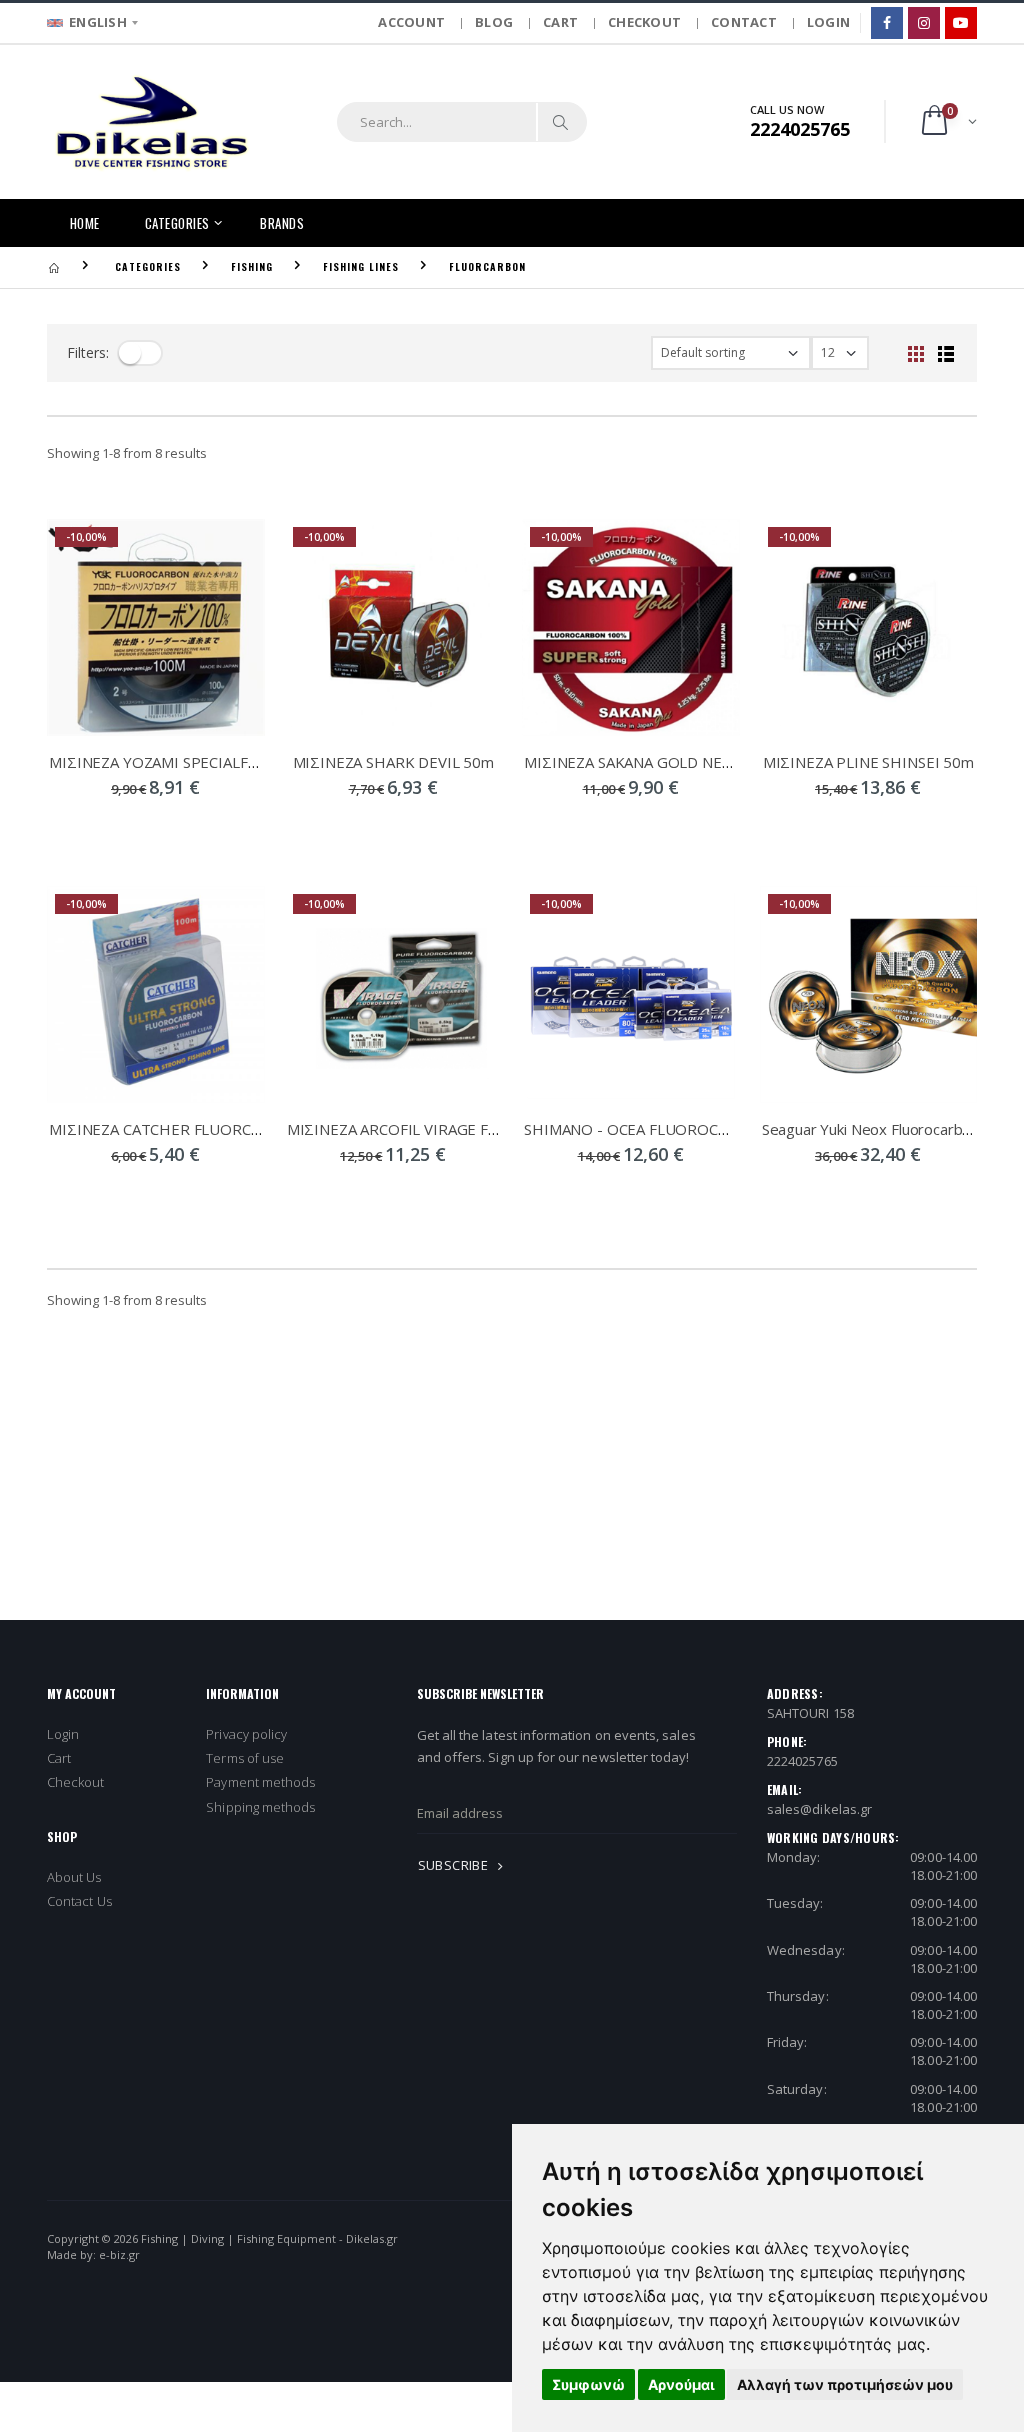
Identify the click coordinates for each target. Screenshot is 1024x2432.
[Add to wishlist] (208, 828)
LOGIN (828, 22)
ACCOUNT (411, 22)
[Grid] (916, 353)
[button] (947, 121)
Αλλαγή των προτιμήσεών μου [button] (845, 2384)
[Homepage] (54, 266)
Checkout (76, 1782)
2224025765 (802, 1761)
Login (63, 1734)
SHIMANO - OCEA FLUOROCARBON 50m (663, 1129)
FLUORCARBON (487, 266)
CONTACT (744, 22)
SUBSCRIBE (455, 1865)
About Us (74, 1877)
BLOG (494, 22)
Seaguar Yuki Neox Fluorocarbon (871, 1129)
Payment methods (260, 1782)
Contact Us (79, 1901)
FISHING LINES (361, 266)
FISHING (252, 266)
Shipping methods (260, 1807)
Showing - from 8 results (127, 453)
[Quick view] (104, 828)
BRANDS (282, 223)
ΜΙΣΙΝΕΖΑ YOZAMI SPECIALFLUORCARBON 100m (220, 762)
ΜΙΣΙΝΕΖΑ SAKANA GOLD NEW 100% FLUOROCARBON (713, 762)
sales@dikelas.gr (819, 1809)
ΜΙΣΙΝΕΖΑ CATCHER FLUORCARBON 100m (197, 1129)
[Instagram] (924, 23)
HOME (85, 223)
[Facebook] (887, 23)
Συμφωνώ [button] (588, 2384)
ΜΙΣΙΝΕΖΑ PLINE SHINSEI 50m (868, 762)
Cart (59, 1758)
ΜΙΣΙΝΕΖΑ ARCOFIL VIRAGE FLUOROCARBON (444, 1129)
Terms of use (245, 1758)
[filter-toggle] (140, 353)
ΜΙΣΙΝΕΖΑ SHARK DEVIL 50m (393, 762)
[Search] (561, 122)
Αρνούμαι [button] (681, 2384)
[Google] (961, 23)
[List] (946, 353)
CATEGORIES (177, 223)
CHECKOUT (644, 22)
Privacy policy (246, 1734)
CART (560, 22)
